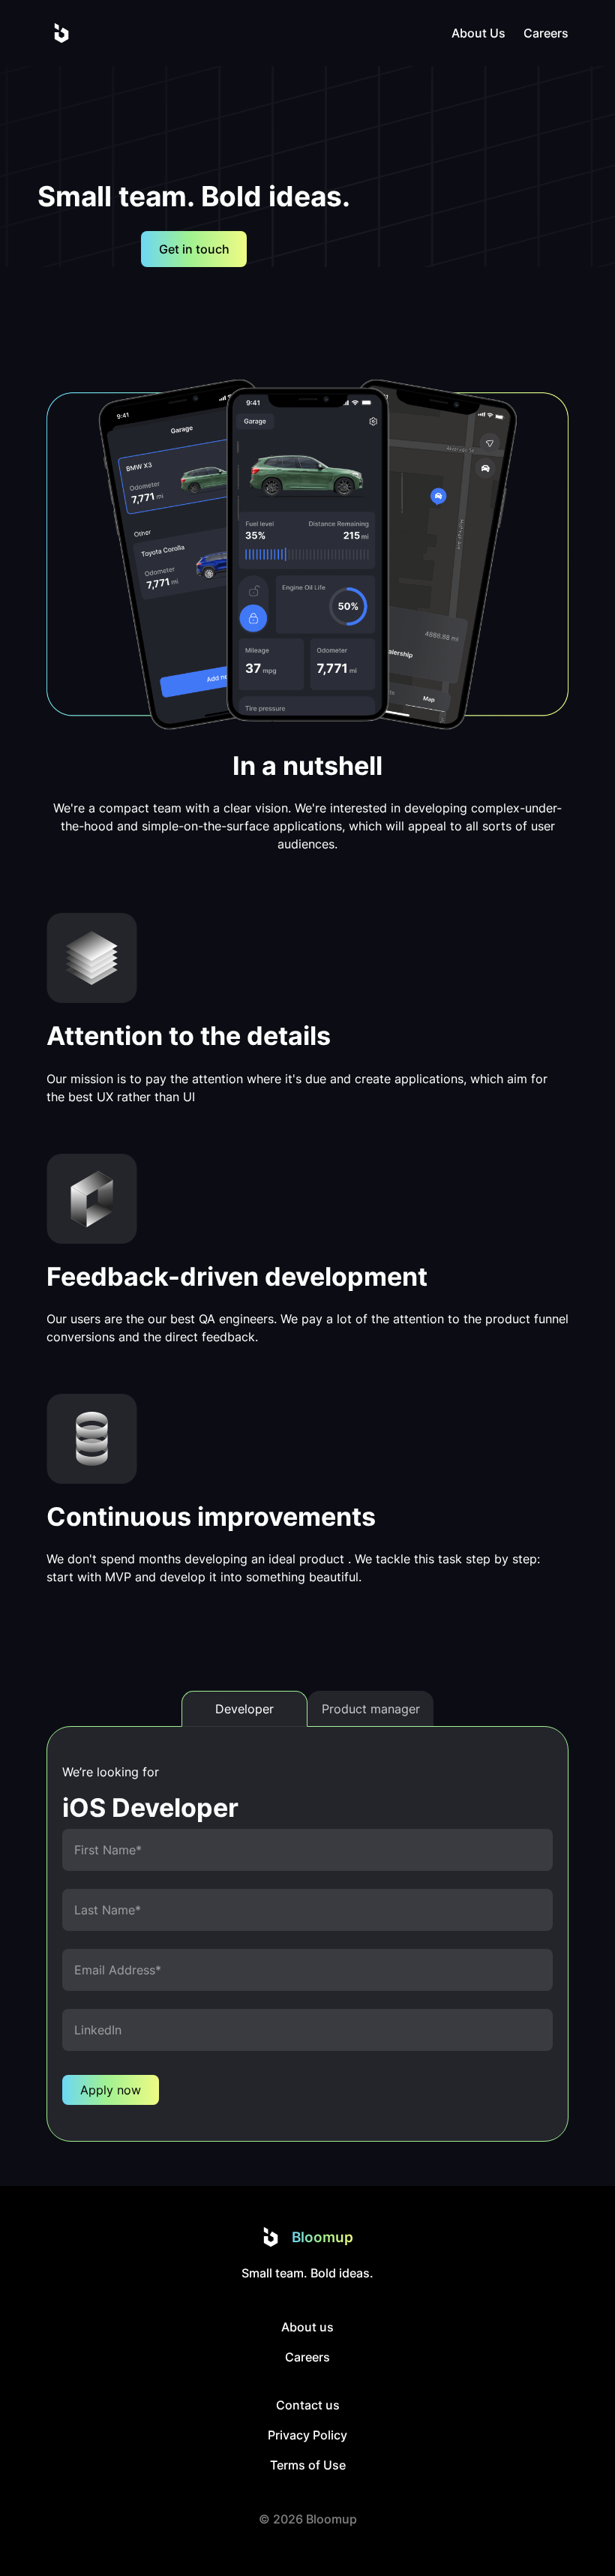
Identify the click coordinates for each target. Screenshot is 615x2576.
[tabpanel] (307, 1934)
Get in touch (194, 249)
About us (307, 2327)
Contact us (308, 2405)
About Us (478, 33)
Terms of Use (308, 2465)
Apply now (111, 2090)
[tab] (244, 1709)
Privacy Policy (307, 2435)
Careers (546, 33)
